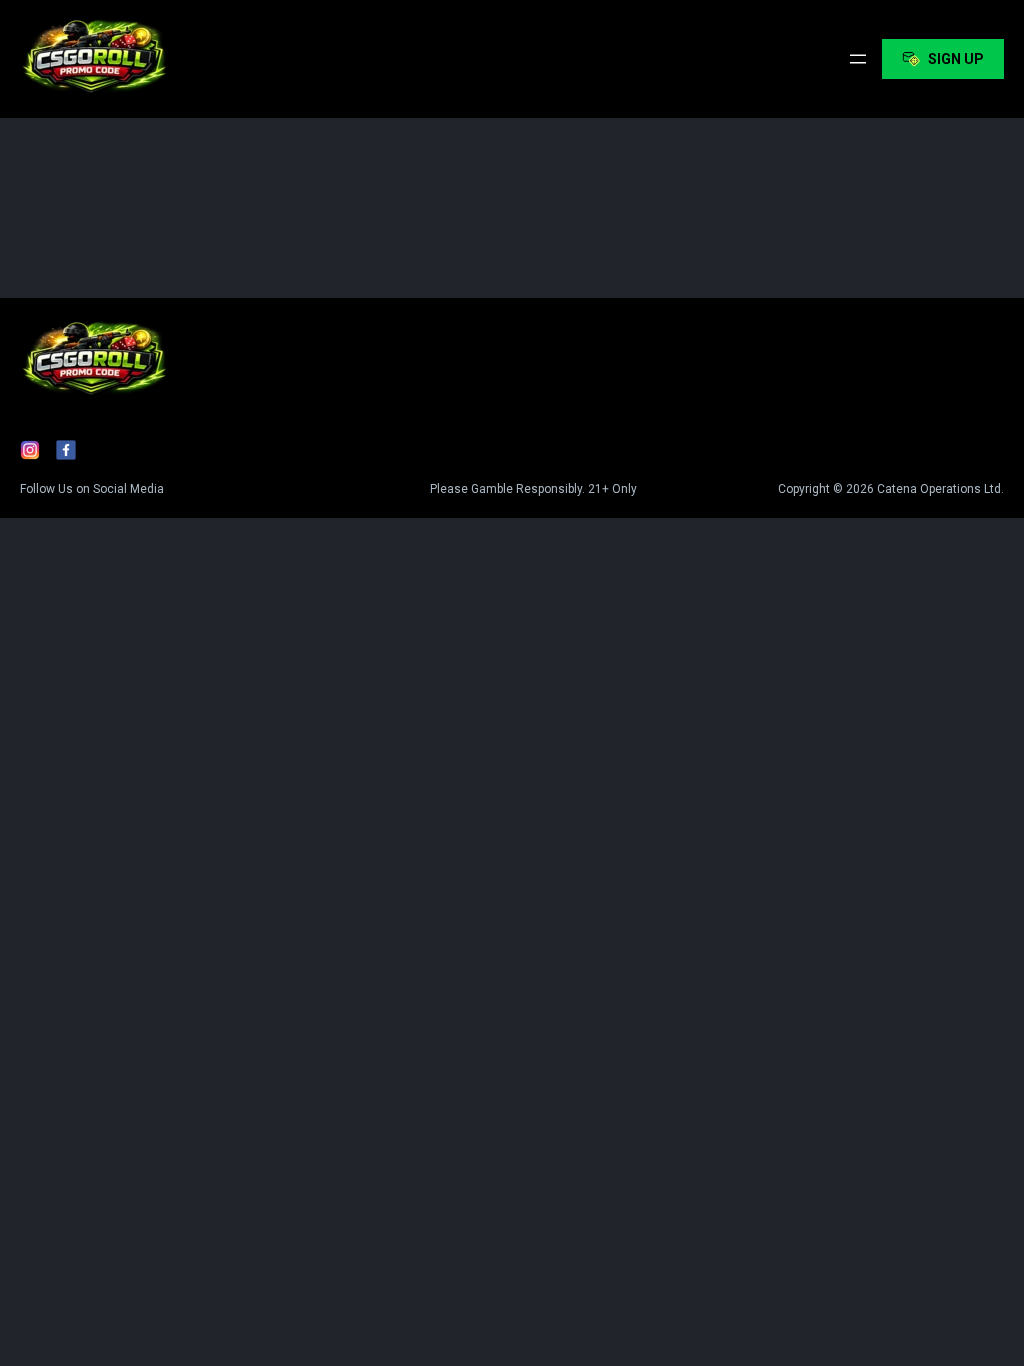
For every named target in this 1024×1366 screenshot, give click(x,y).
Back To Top (920, 178)
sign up (956, 59)
